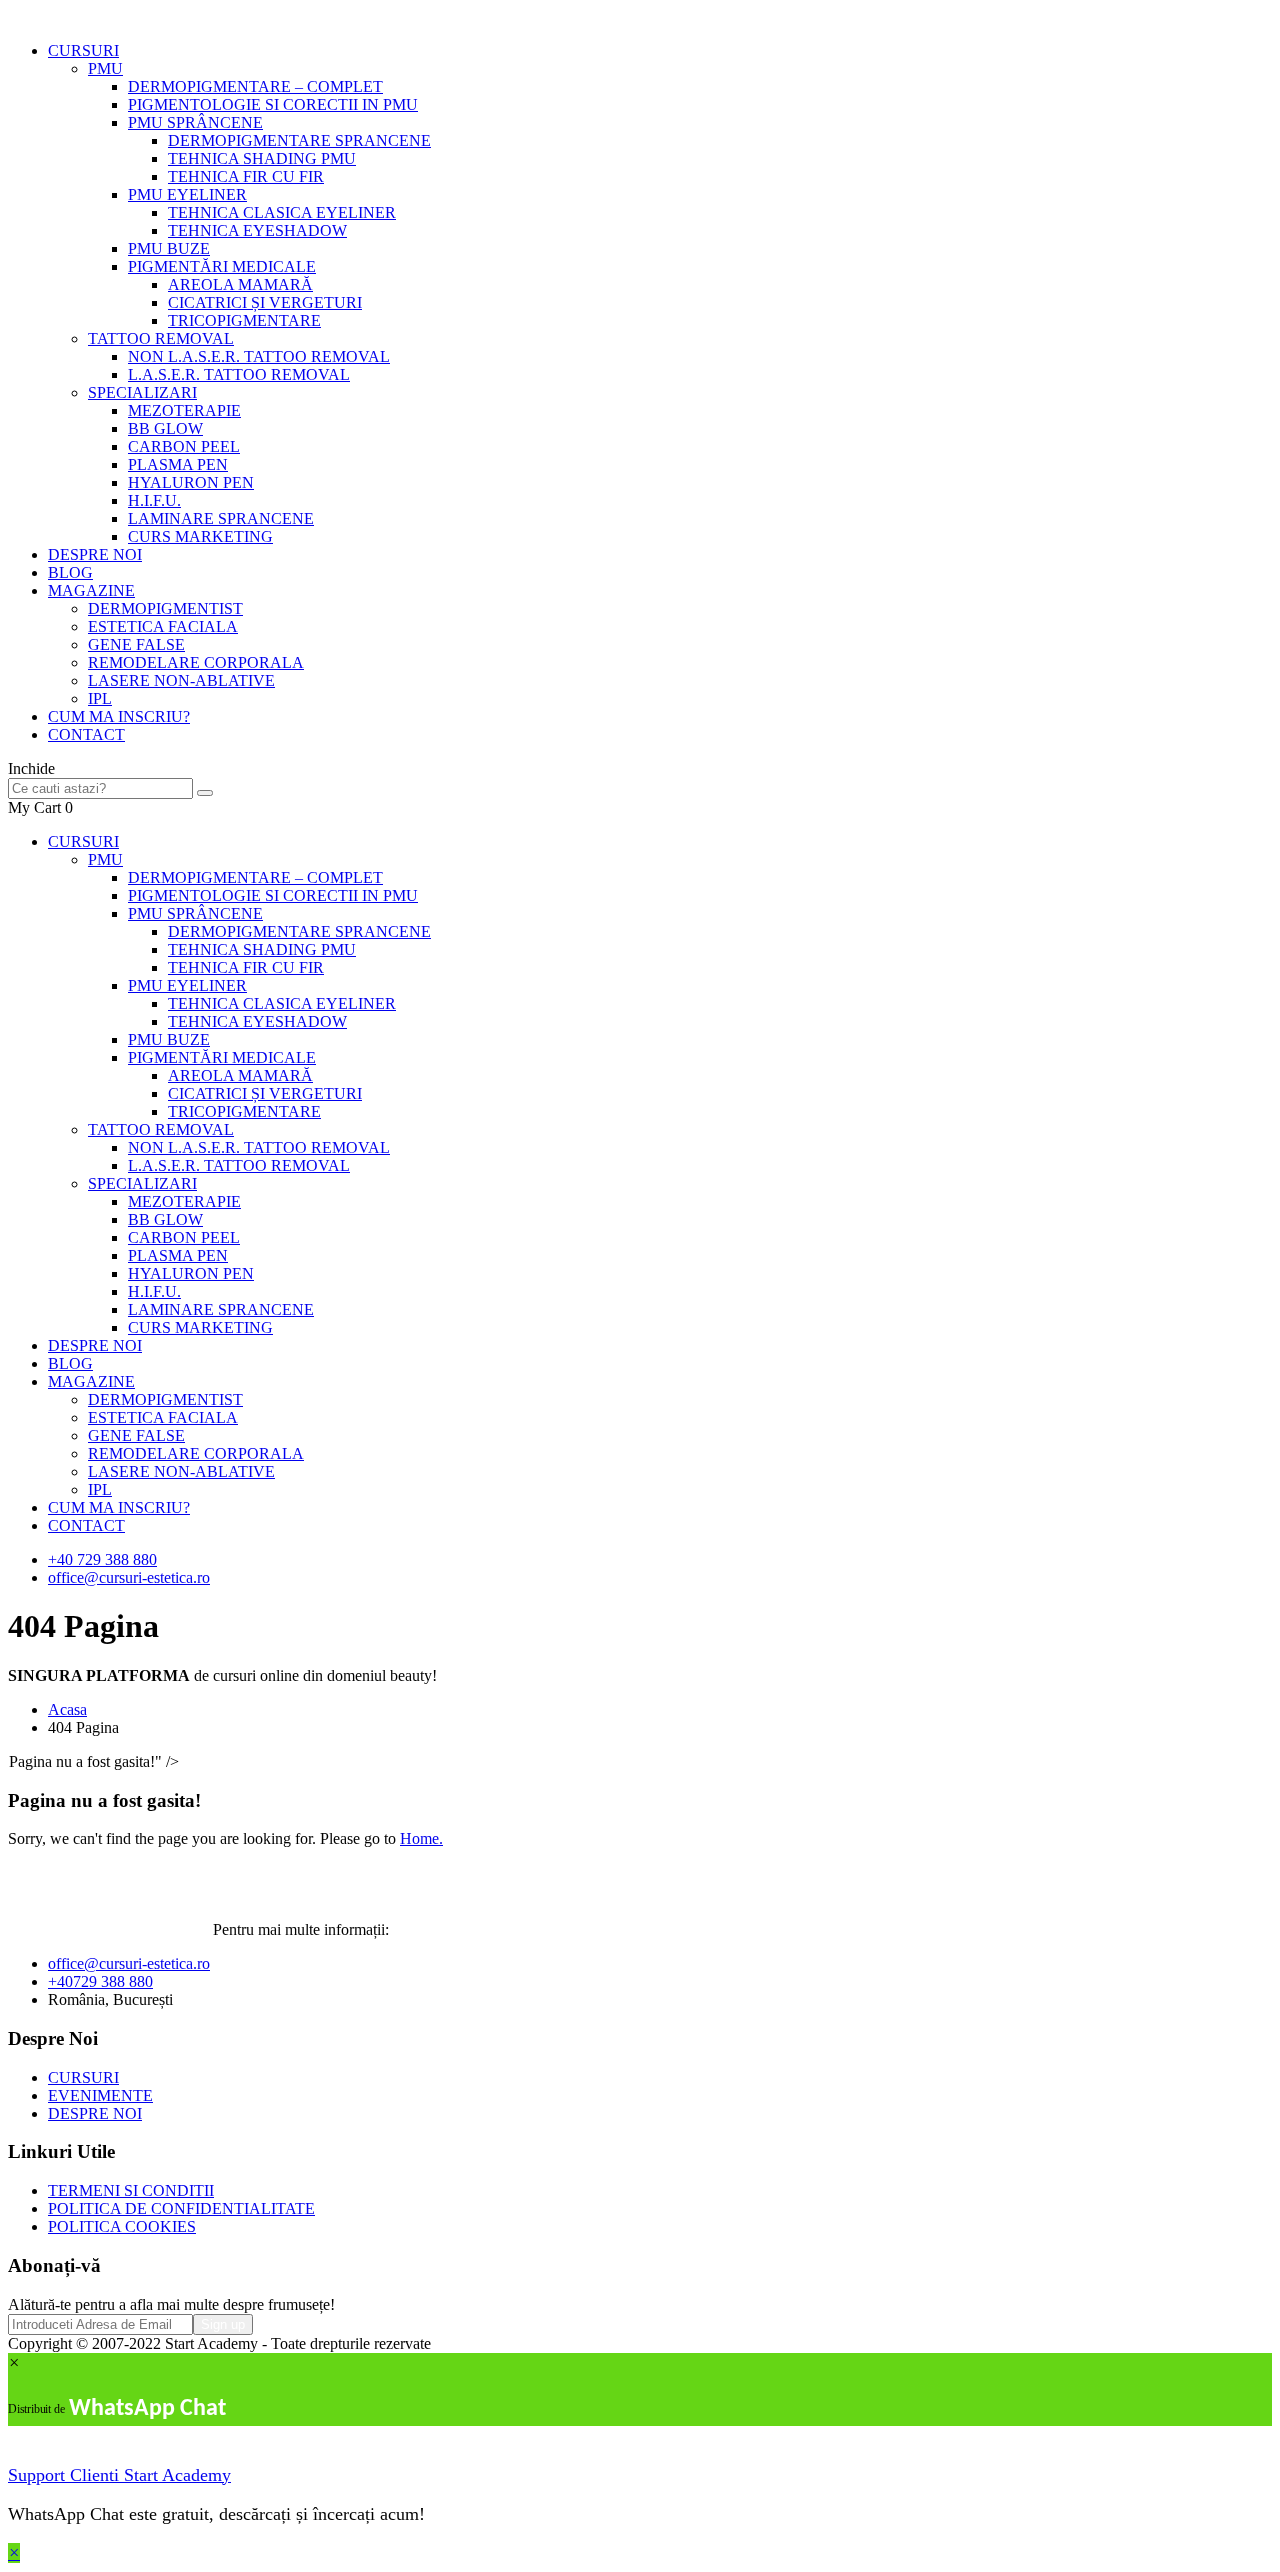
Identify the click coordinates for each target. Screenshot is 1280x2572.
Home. (421, 1838)
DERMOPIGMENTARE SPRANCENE (299, 140)
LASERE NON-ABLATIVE (181, 680)
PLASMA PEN (178, 464)
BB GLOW (165, 428)
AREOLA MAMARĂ (240, 284)
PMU (105, 68)
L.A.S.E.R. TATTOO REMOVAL (239, 374)
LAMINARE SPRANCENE (221, 518)
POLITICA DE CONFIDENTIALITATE (181, 2208)
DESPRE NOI (95, 554)
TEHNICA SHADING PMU (262, 158)
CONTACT (86, 734)
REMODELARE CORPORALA (196, 662)
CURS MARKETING (200, 536)
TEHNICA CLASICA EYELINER (282, 212)
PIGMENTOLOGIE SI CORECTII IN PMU (273, 104)
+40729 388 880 (100, 1981)
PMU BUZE (169, 248)
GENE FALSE (136, 644)
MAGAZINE (91, 590)
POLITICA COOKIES (122, 2226)
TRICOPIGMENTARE (244, 320)
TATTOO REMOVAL (161, 338)
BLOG (70, 572)
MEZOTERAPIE (184, 410)
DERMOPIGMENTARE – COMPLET (255, 86)
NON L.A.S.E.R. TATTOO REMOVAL (259, 356)
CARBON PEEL (184, 446)
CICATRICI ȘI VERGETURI (265, 302)
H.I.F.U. (154, 500)
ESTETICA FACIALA (163, 626)
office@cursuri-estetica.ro (129, 1577)
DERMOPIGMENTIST (165, 608)
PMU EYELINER (187, 194)
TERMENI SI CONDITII (131, 2190)
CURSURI (83, 50)
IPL (100, 698)
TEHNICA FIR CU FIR (246, 176)
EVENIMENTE (100, 2095)
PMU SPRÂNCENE (195, 122)
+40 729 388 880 (102, 1559)
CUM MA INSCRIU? (119, 716)
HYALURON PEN (191, 482)
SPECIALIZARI (142, 392)
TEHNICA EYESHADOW (257, 230)
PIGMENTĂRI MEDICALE (222, 266)
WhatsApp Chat (147, 2409)
